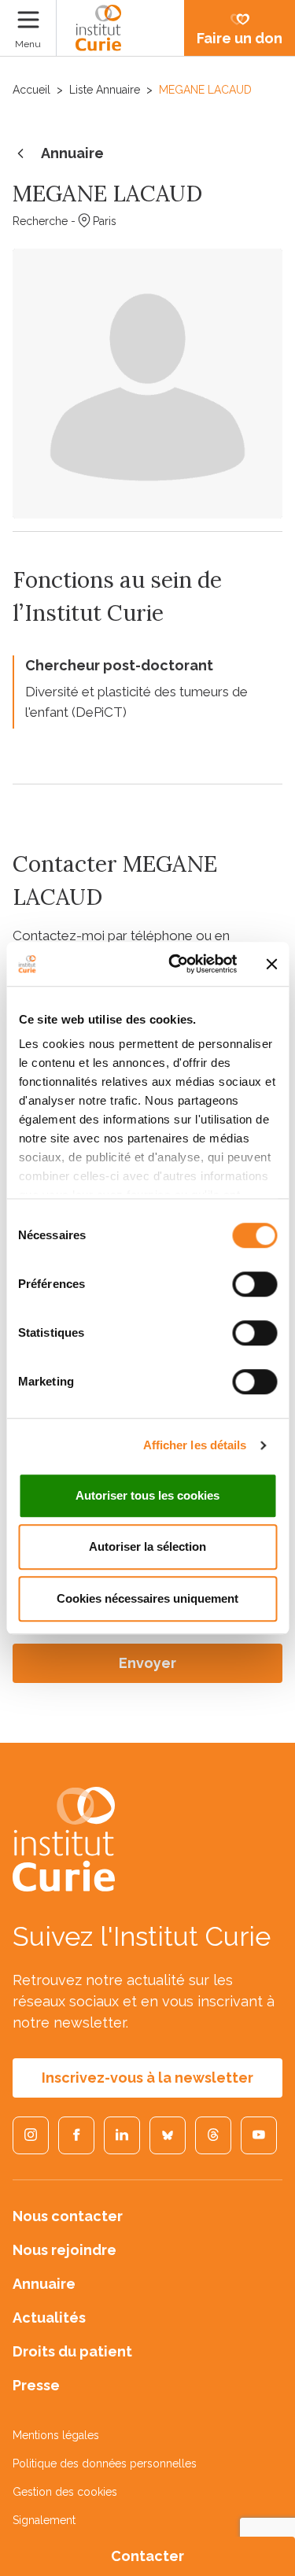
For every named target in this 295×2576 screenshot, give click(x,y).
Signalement (44, 2520)
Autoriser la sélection (147, 1546)
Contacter (147, 2556)
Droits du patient (72, 2351)
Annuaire (72, 153)
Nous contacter (68, 2216)
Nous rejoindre (65, 2250)
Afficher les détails (195, 1445)
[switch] (254, 1284)
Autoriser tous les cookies (147, 1495)
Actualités (49, 2318)
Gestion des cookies (65, 2492)
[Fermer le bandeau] (271, 964)
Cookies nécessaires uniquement (147, 1598)
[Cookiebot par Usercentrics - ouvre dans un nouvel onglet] (176, 964)
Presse (36, 2385)
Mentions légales (56, 2435)
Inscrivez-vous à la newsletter (147, 2078)
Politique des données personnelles (105, 2463)
